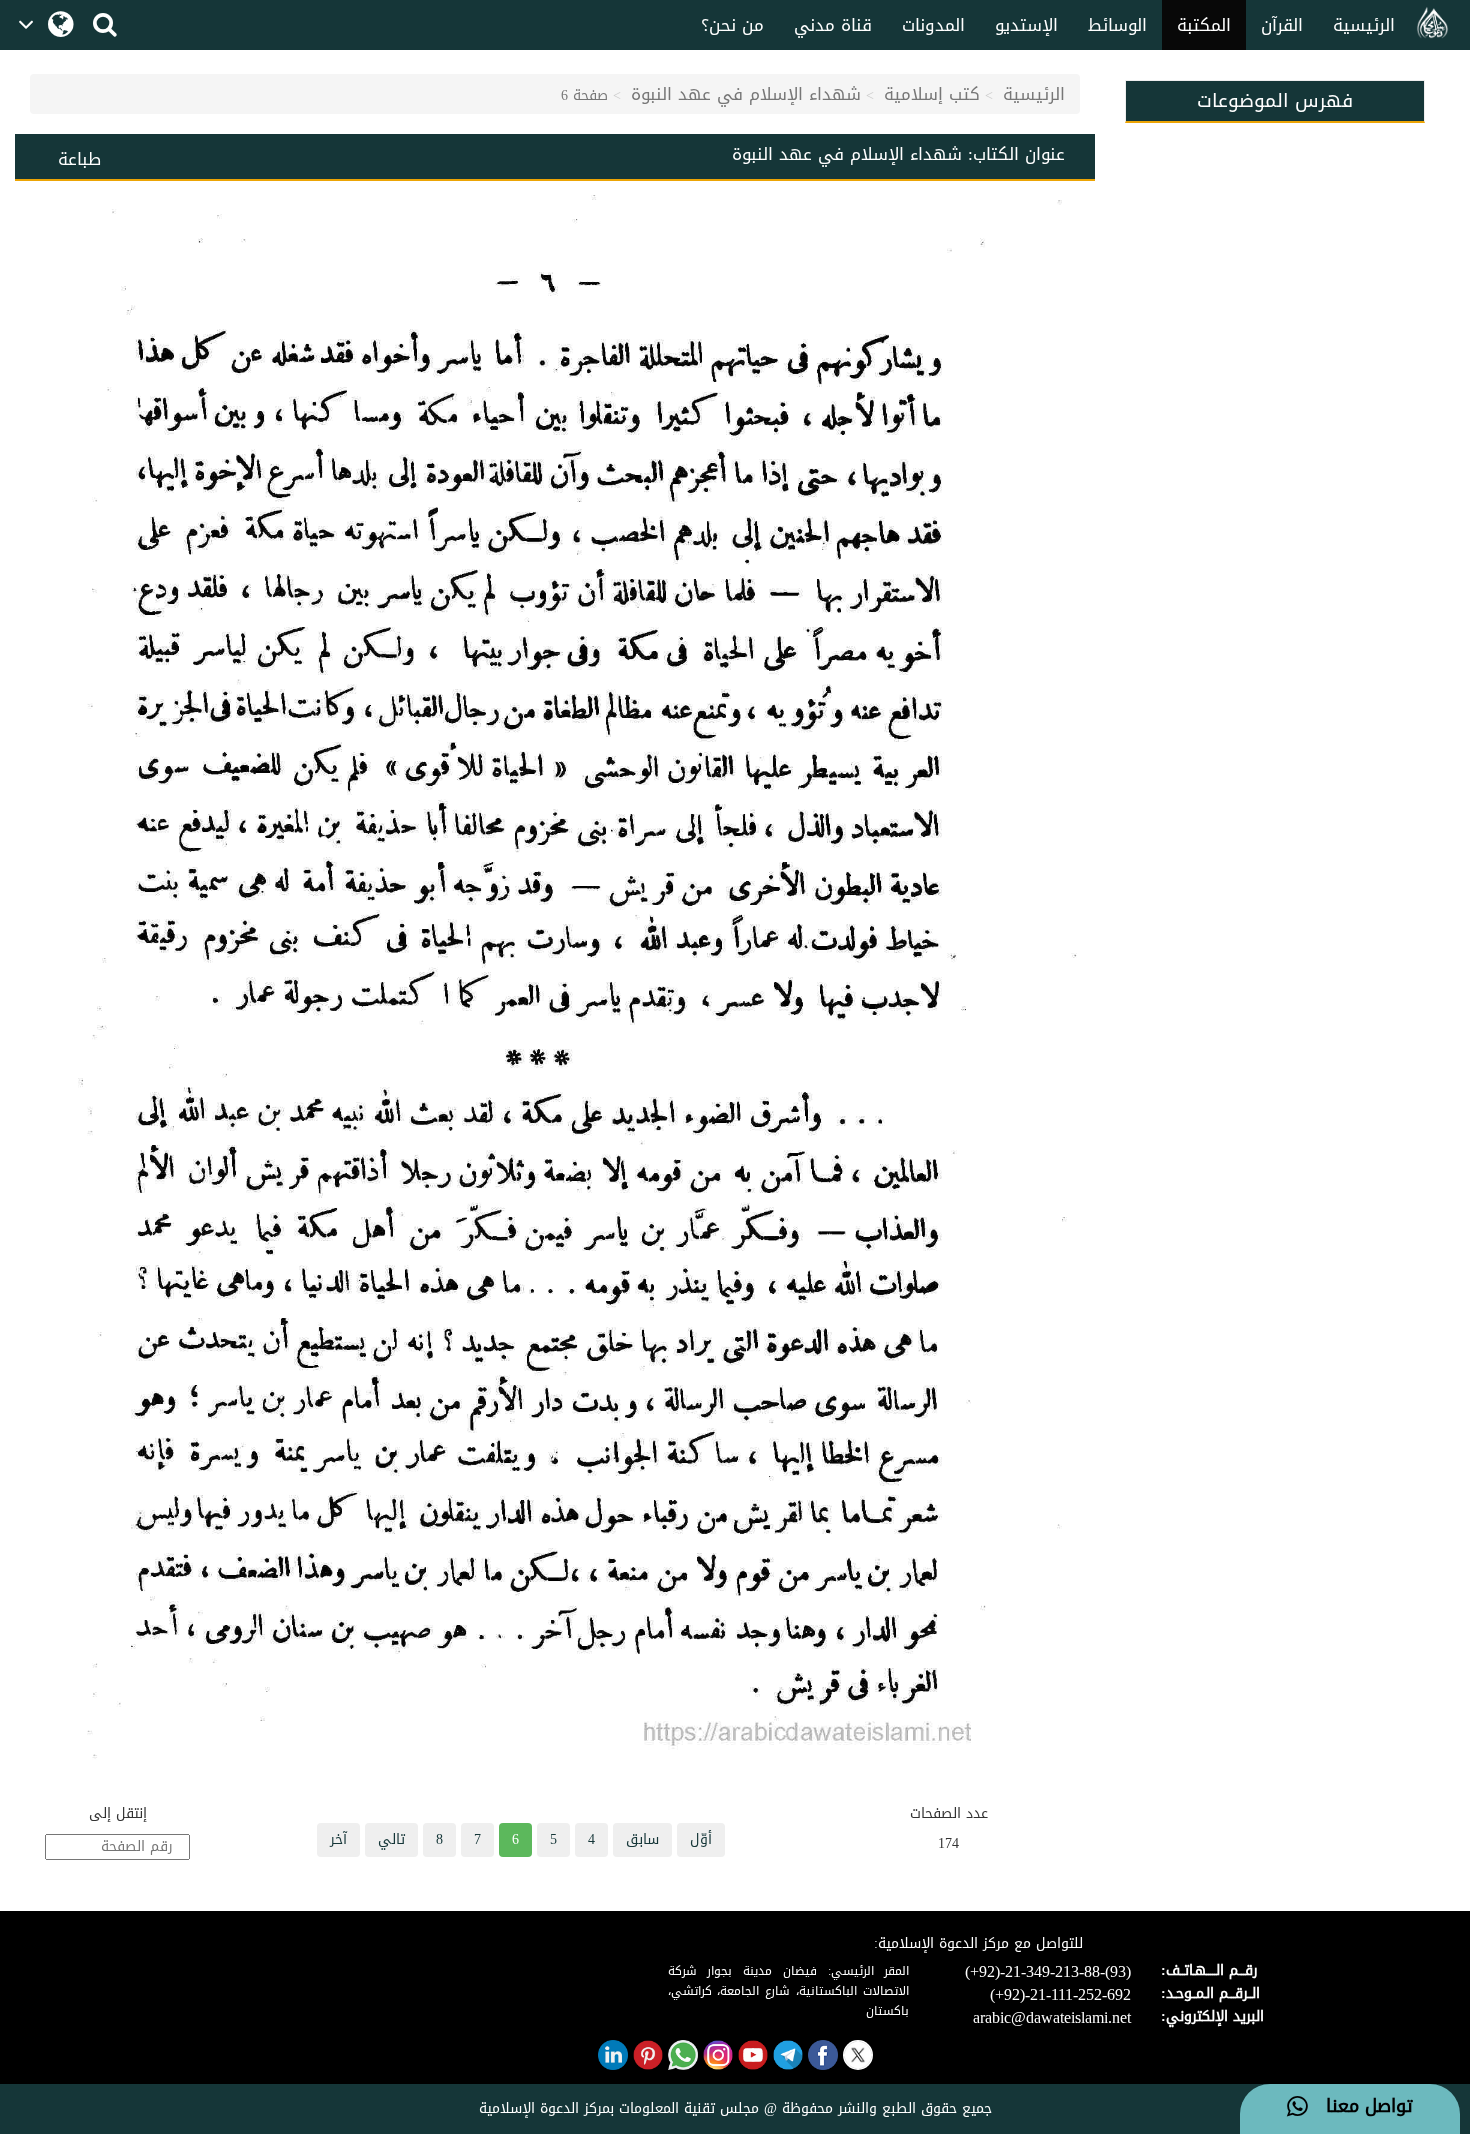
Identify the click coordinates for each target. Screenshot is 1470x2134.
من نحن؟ (732, 25)
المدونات (933, 25)
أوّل (701, 1839)
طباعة (79, 159)
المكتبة (1204, 25)
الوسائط (1117, 25)
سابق (642, 1839)
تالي (391, 1839)
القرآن (1282, 25)
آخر (338, 1839)
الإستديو (1026, 25)
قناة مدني (833, 25)
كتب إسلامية (932, 94)
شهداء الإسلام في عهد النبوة (746, 94)
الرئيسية (1364, 25)
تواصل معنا (1360, 2107)
